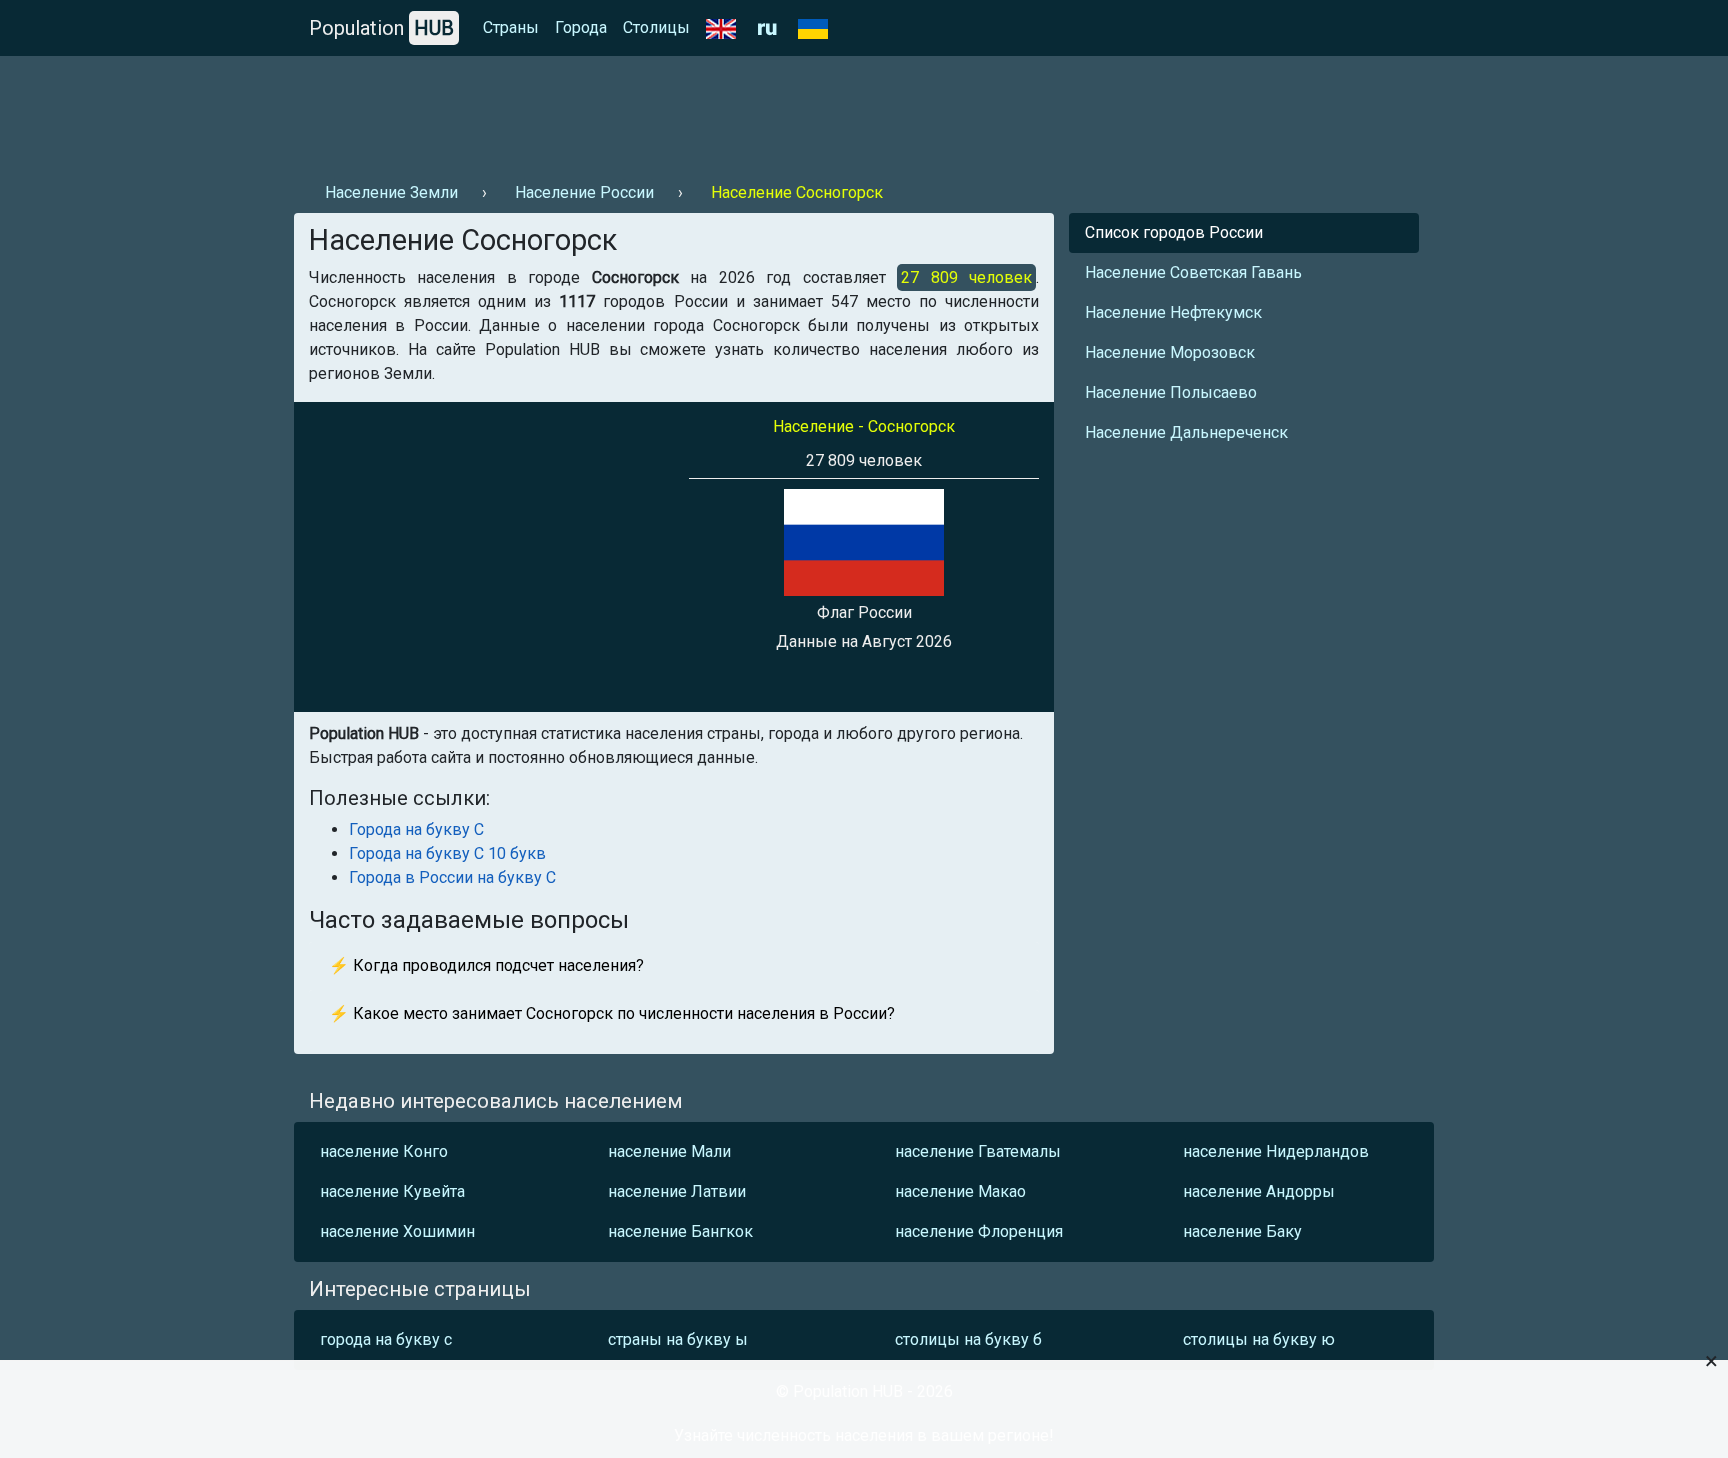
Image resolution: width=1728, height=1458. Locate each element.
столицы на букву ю (1259, 1339)
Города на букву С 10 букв (447, 853)
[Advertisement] (658, 111)
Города (581, 27)
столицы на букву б (968, 1339)
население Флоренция (979, 1231)
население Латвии (677, 1191)
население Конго (384, 1151)
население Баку (1242, 1231)
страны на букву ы (678, 1339)
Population (381, 28)
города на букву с (386, 1339)
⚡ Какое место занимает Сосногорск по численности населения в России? (612, 1013)
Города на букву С (416, 829)
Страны (511, 27)
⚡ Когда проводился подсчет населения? (486, 965)
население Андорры (1259, 1191)
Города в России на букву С (452, 877)
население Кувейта (392, 1191)
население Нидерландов (1276, 1151)
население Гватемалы (978, 1151)
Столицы (656, 27)
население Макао (960, 1191)
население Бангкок (680, 1231)
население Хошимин (397, 1231)
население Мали (669, 1151)
